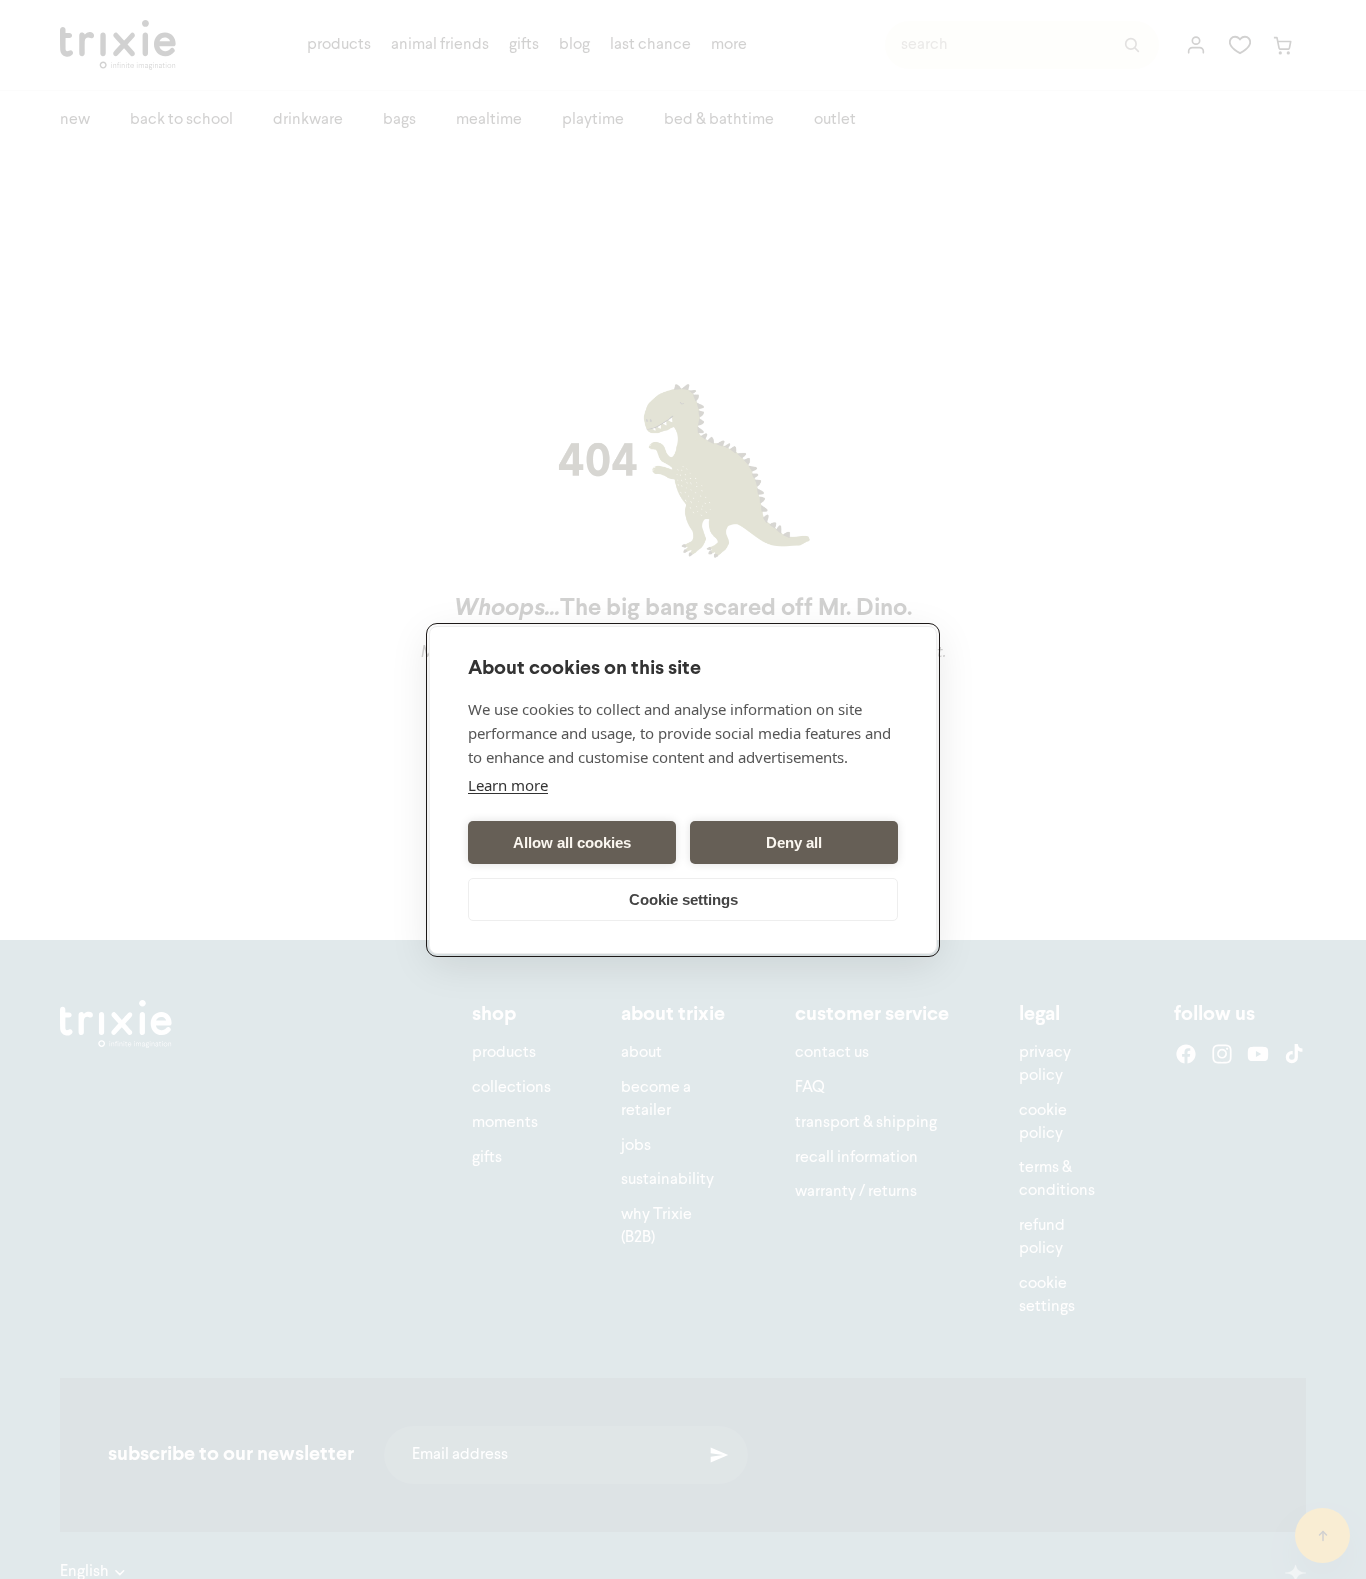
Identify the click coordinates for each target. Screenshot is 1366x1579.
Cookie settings (683, 898)
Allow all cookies (572, 841)
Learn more (508, 785)
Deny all (794, 841)
